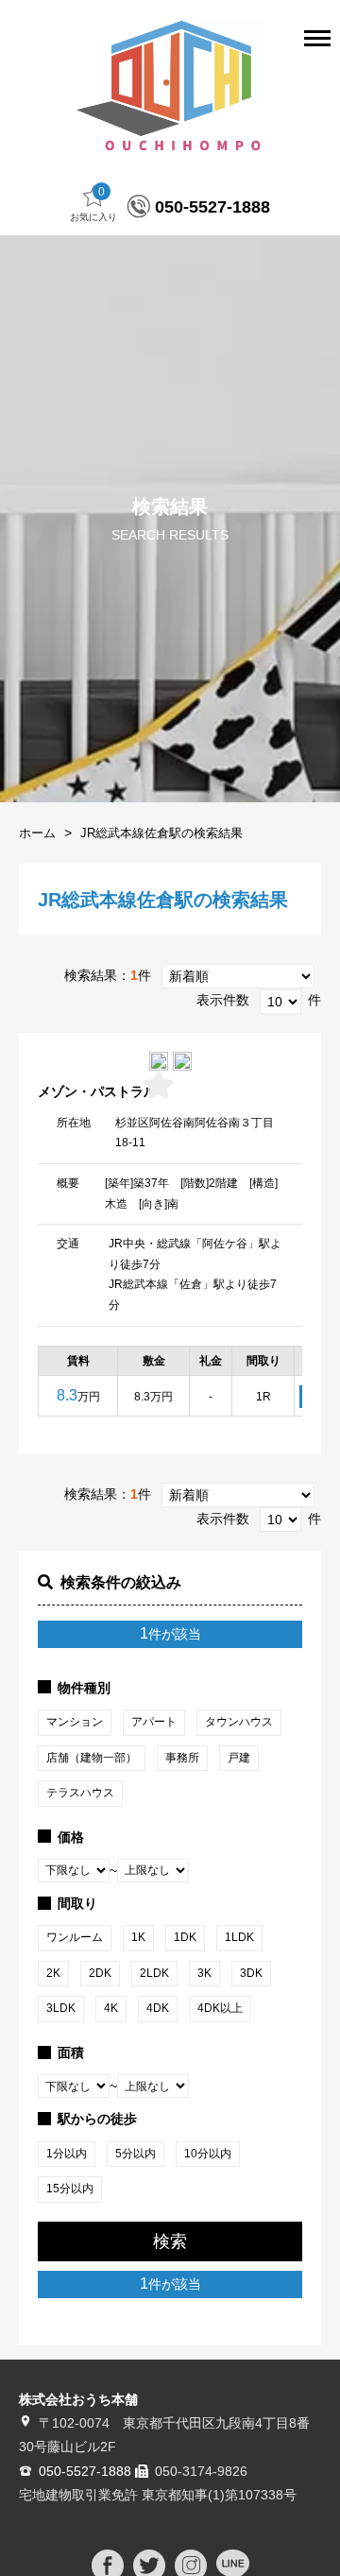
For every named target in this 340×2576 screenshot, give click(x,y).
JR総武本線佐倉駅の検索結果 (161, 833)
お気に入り (93, 204)
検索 (170, 2241)
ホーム (37, 833)
